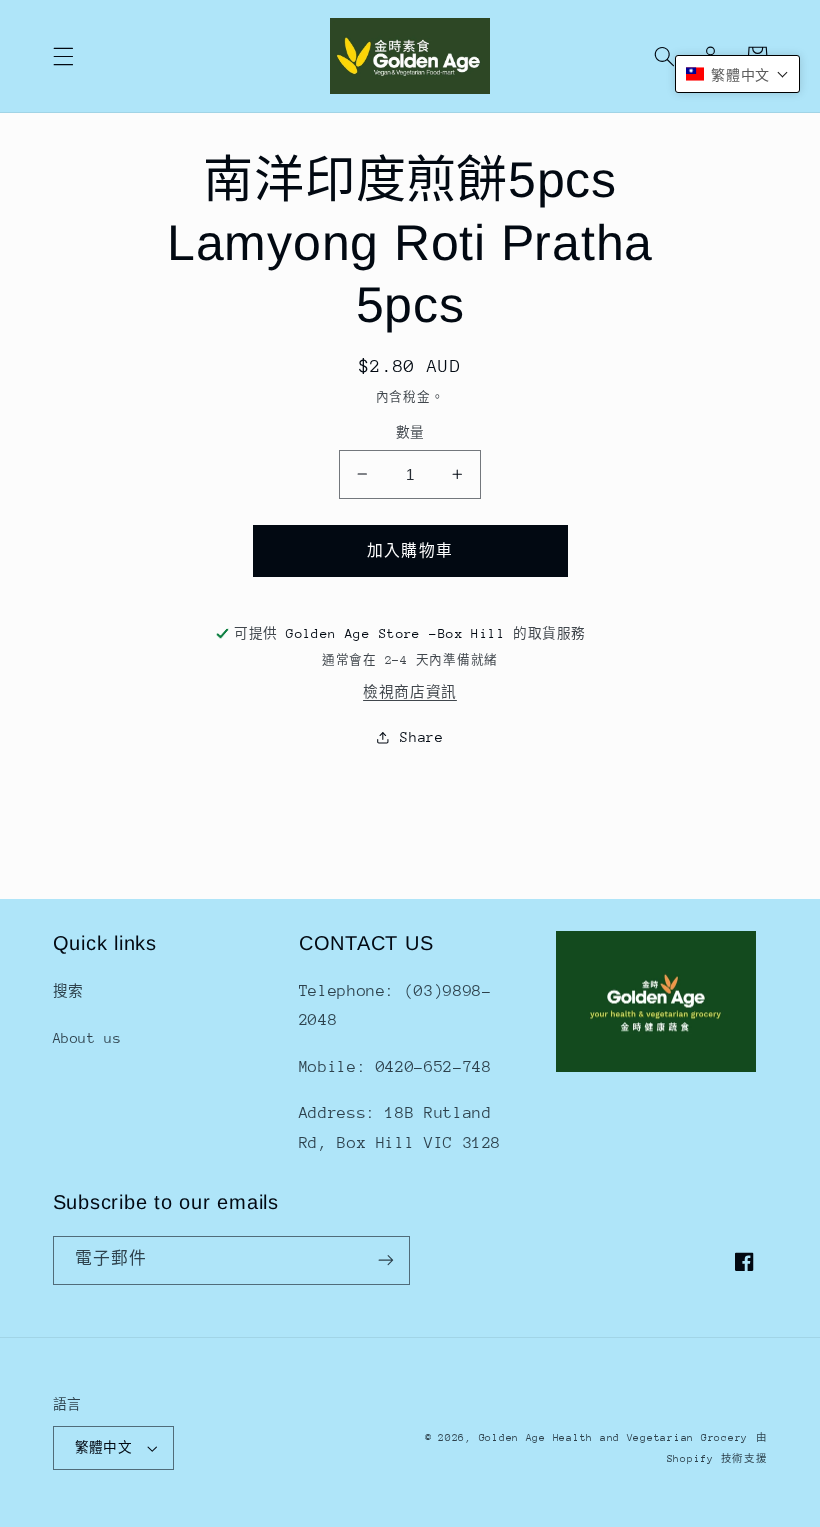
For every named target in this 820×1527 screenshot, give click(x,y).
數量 (410, 432)
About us (87, 1038)
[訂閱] (386, 1260)
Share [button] (421, 737)
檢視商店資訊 (410, 692)
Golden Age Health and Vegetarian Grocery (613, 1438)
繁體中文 (104, 1447)
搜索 (68, 991)
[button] (63, 56)
